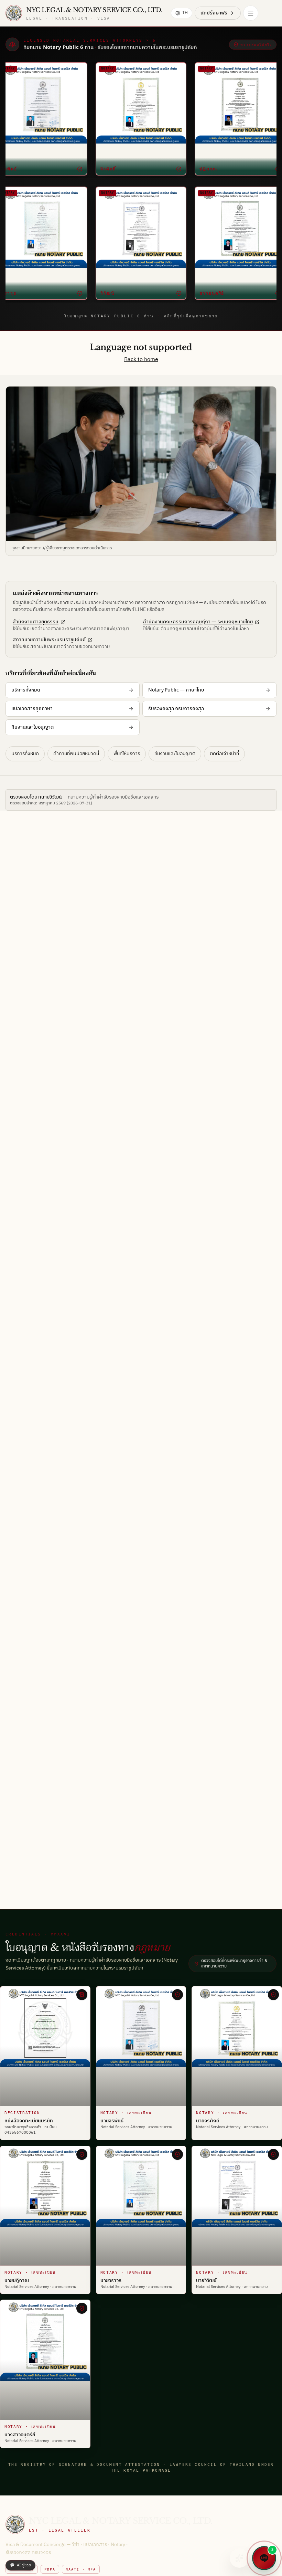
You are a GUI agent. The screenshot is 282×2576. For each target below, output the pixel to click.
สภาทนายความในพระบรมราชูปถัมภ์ (49, 640)
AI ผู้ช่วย (20, 2565)
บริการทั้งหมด (26, 690)
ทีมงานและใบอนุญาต (32, 727)
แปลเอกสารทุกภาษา (32, 709)
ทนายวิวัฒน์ (50, 797)
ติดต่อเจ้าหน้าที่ (224, 754)
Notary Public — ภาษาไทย (176, 690)
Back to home (141, 360)
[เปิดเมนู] (251, 13)
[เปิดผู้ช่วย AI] (239, 2558)
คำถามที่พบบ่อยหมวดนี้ (76, 754)
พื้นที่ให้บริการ (127, 754)
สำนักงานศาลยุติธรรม (36, 622)
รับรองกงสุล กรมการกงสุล (176, 709)
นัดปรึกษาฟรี (214, 13)
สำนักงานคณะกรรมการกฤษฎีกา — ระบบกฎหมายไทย (198, 622)
